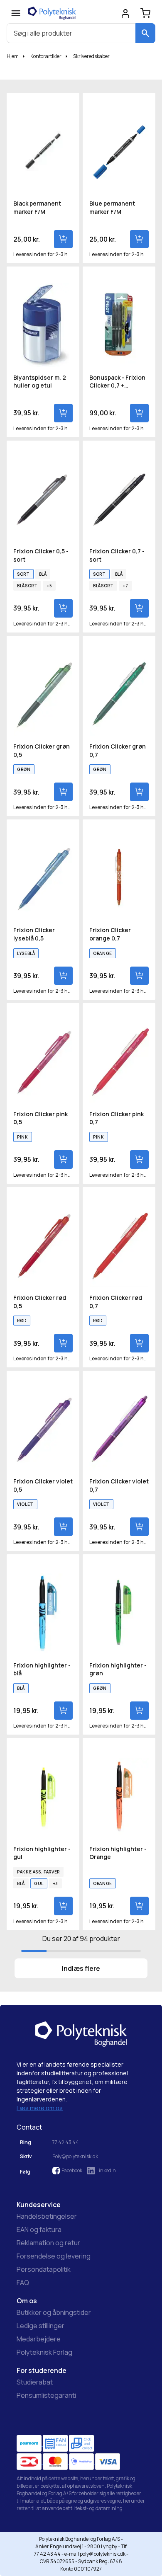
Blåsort (27, 586)
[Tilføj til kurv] (63, 239)
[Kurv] (145, 13)
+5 (49, 586)
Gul (39, 1883)
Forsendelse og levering (54, 2256)
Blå (43, 574)
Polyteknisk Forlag (44, 2352)
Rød (22, 1321)
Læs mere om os (40, 2108)
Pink (23, 1137)
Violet (25, 1504)
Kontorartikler (46, 56)
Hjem (13, 56)
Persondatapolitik (44, 2269)
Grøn (24, 769)
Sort (23, 574)
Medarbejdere (39, 2339)
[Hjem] (52, 13)
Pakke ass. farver (38, 1872)
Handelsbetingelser (47, 2216)
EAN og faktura (39, 2229)
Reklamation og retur (48, 2243)
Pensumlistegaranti (46, 2395)
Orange (103, 953)
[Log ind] (125, 13)
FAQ (23, 2283)
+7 (125, 586)
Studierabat (35, 2382)
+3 (55, 1883)
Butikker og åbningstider (54, 2312)
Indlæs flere (81, 1968)
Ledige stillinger (40, 2326)
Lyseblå (26, 953)
